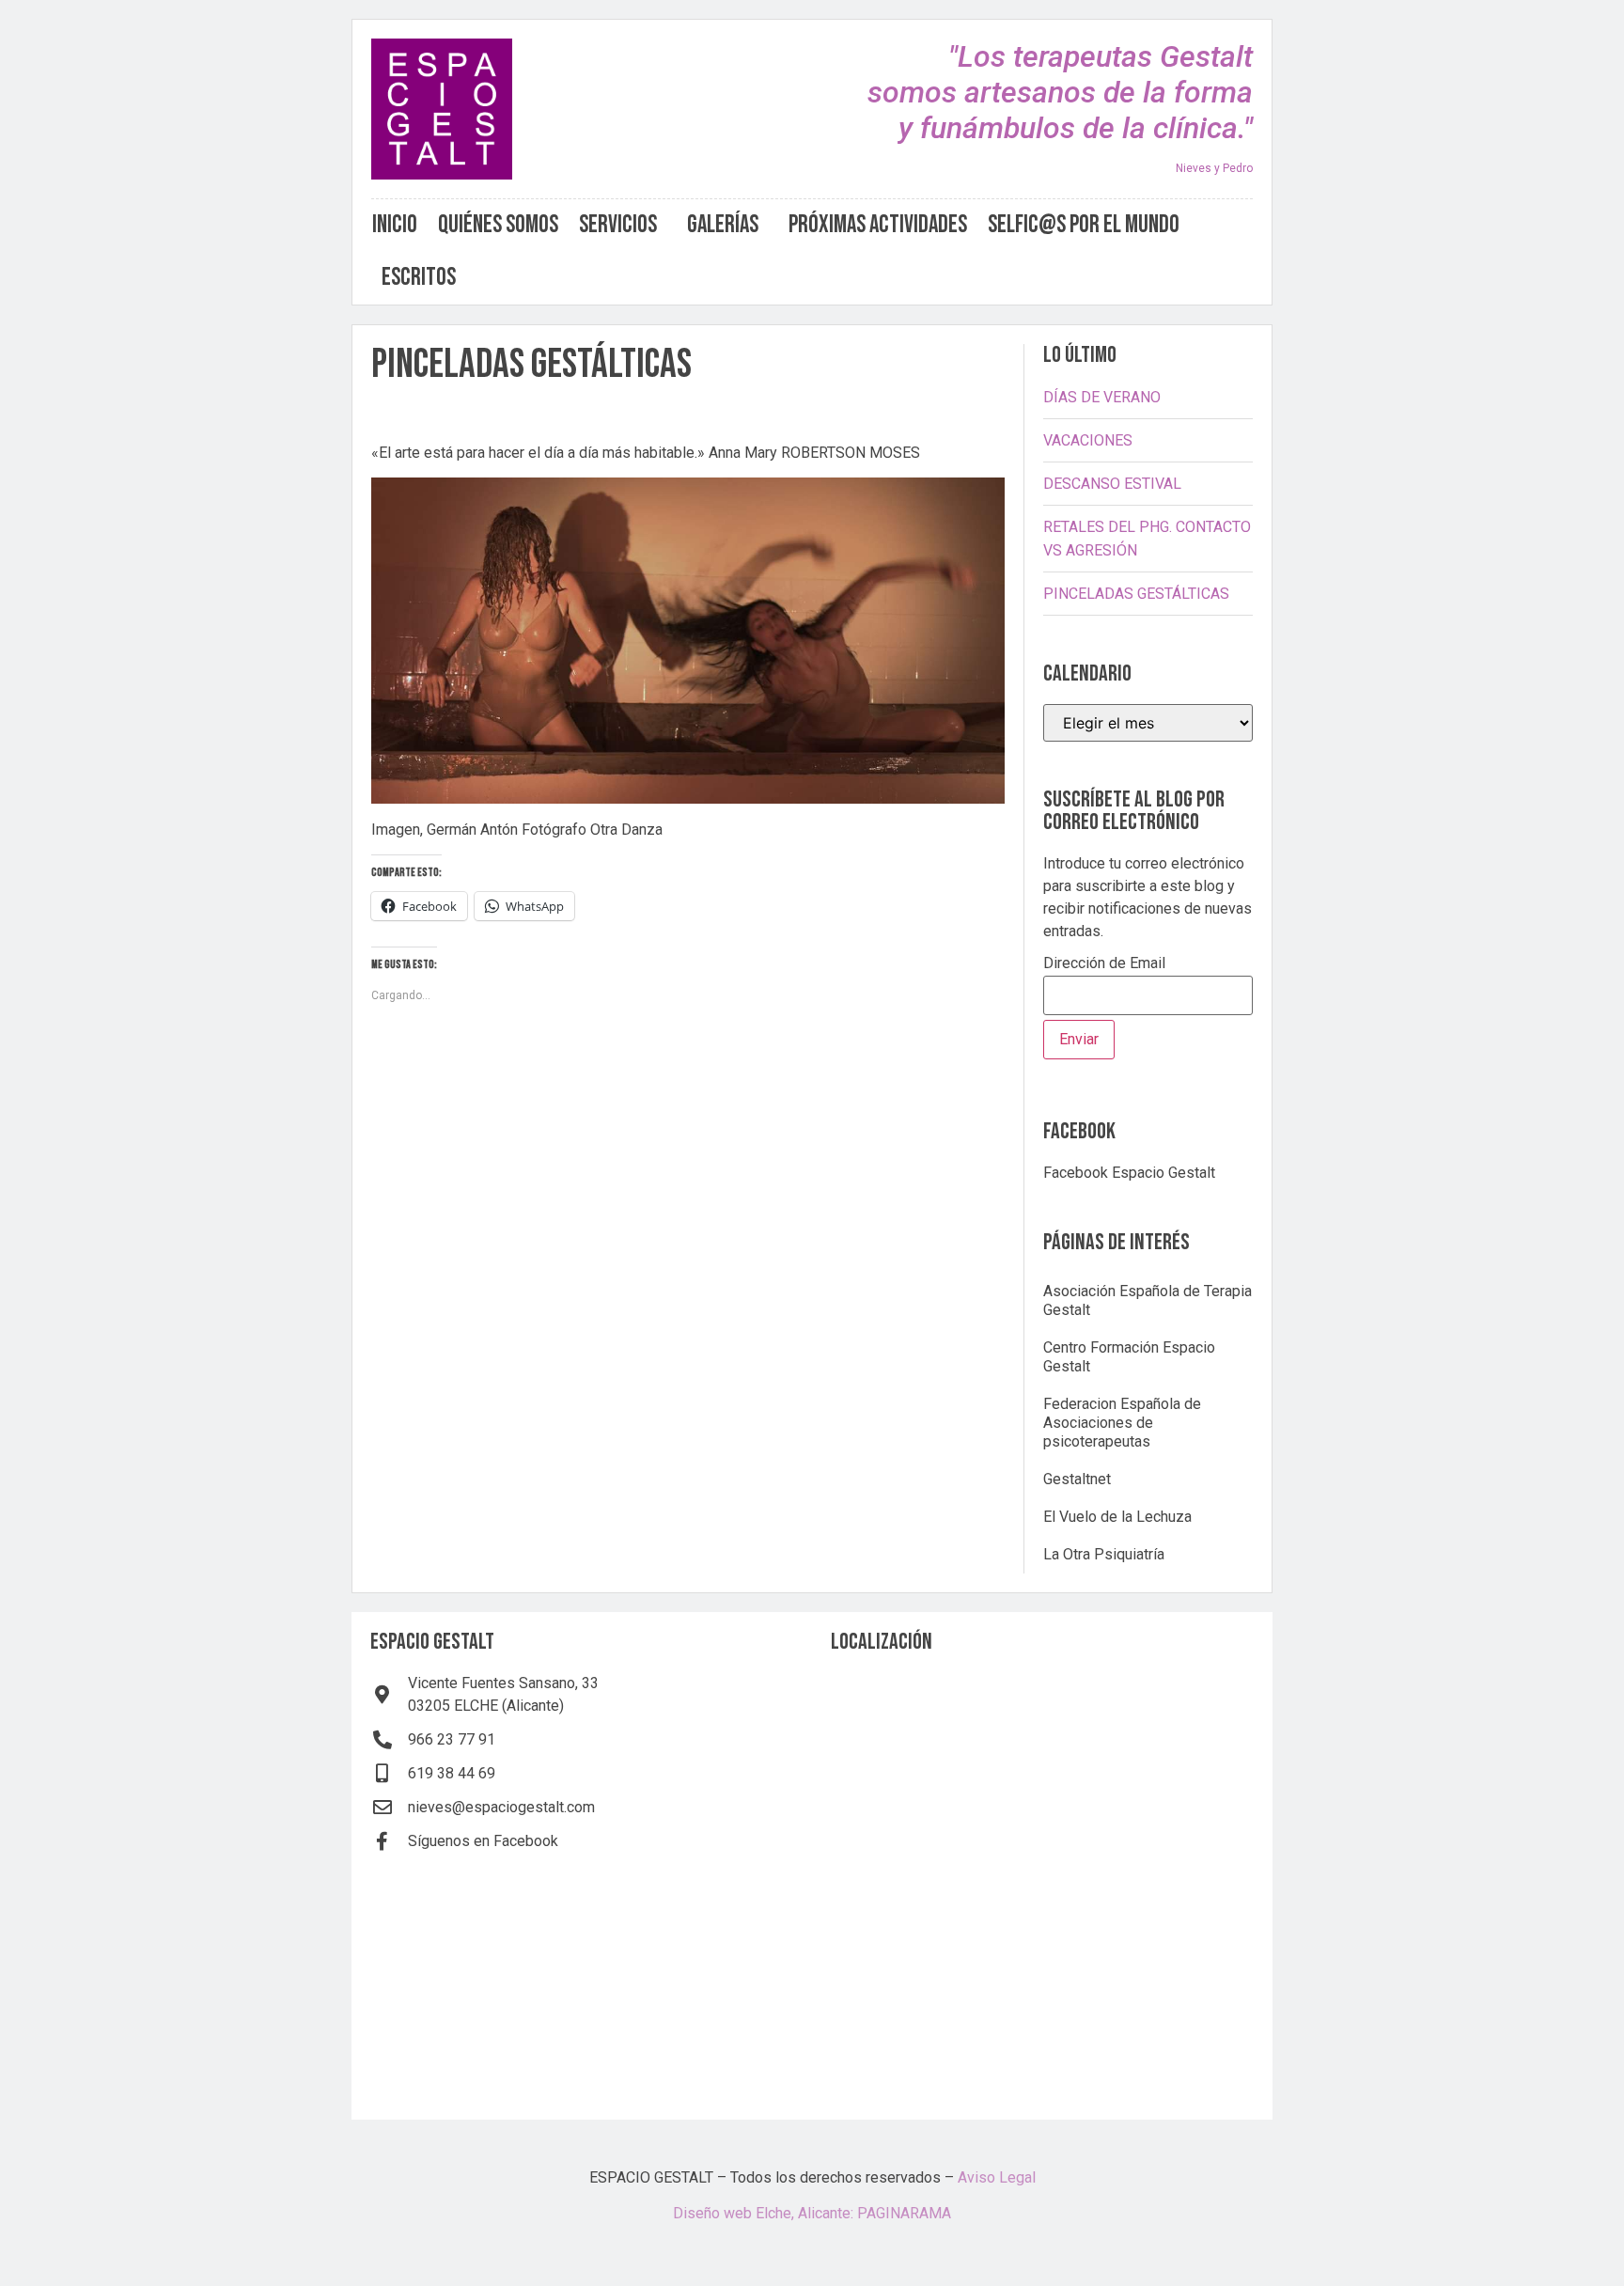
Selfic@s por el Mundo (1084, 225)
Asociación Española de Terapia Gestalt (1148, 1300)
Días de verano (1102, 397)
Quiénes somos (498, 225)
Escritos (419, 278)
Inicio (395, 225)
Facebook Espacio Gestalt (1129, 1173)
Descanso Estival (1112, 484)
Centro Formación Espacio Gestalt (1129, 1357)
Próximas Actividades (878, 225)
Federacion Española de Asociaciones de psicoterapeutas (1122, 1423)
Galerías (723, 225)
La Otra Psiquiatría (1104, 1554)
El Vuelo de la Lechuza (1117, 1517)
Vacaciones (1088, 440)
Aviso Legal (997, 2177)
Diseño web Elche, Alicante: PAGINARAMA (812, 2213)
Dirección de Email (1104, 964)
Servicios (618, 225)
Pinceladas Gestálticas (1136, 594)
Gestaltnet (1077, 1479)
